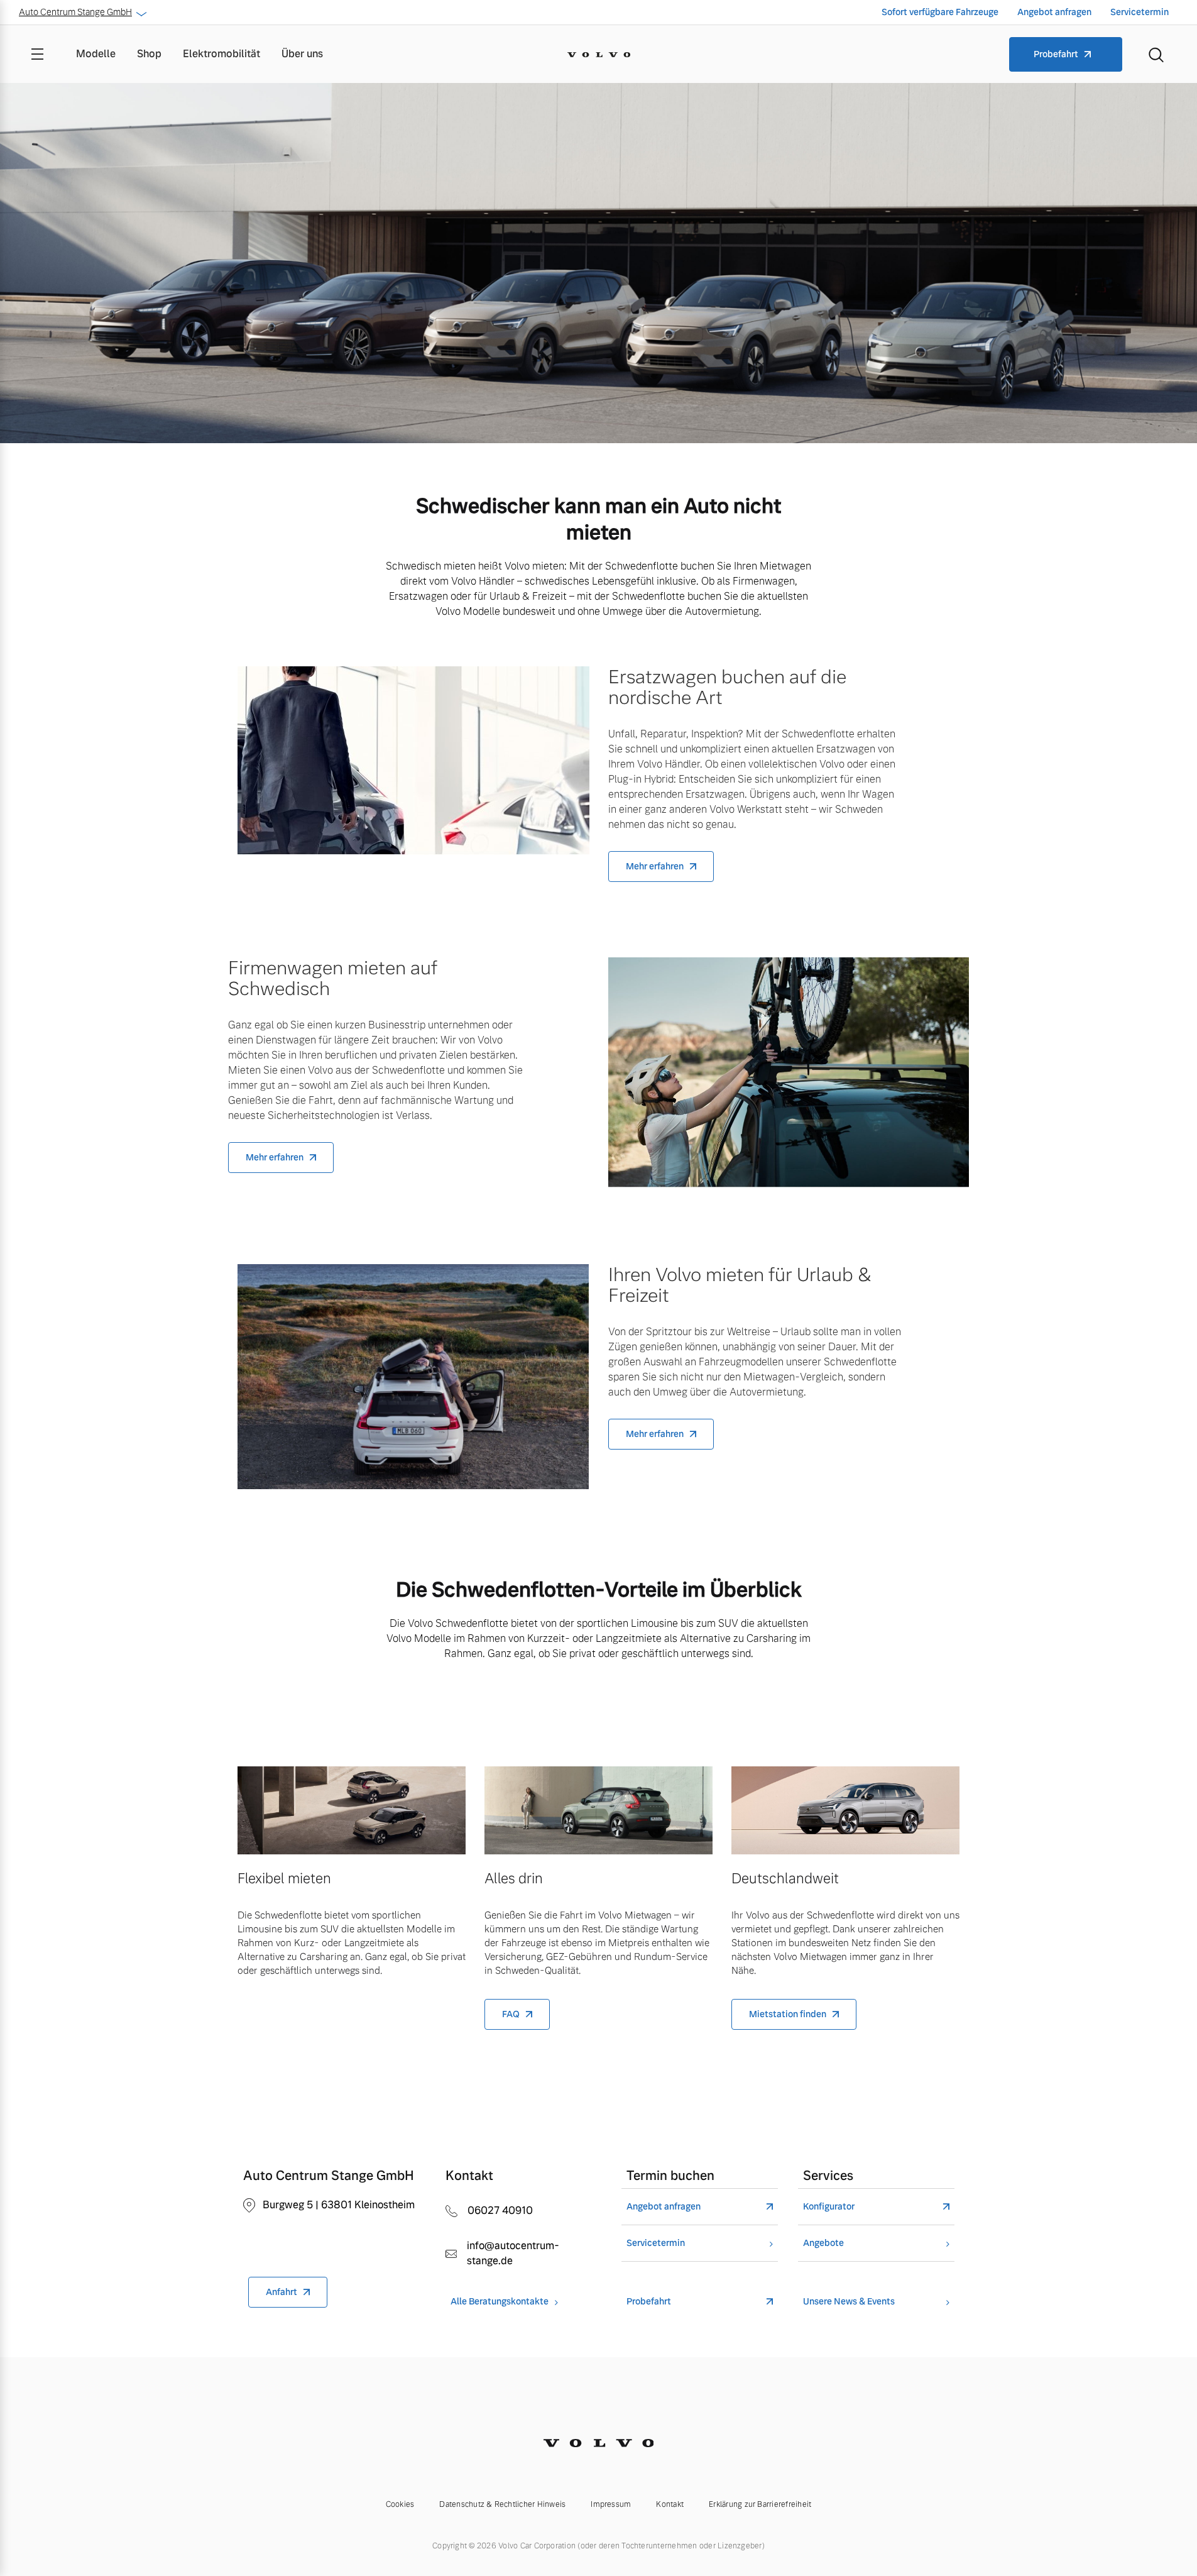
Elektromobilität (221, 54)
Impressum (611, 2504)
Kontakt (670, 2504)
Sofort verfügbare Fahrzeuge (940, 12)
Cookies (400, 2504)
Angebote (823, 2243)
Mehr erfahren (655, 866)
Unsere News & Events (849, 2302)
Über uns (302, 54)
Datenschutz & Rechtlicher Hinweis (502, 2504)
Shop (149, 54)
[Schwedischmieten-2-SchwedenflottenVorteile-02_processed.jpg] (598, 1810)
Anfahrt (281, 2292)
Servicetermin (1140, 12)
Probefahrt (1056, 54)
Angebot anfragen (1054, 12)
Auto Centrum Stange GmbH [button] (75, 12)
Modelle (96, 54)
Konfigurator (829, 2207)
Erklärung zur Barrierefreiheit (760, 2504)
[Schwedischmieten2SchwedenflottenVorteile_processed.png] (845, 1810)
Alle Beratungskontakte (500, 2302)
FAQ (511, 2014)
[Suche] (1156, 54)
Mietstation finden (788, 2014)
